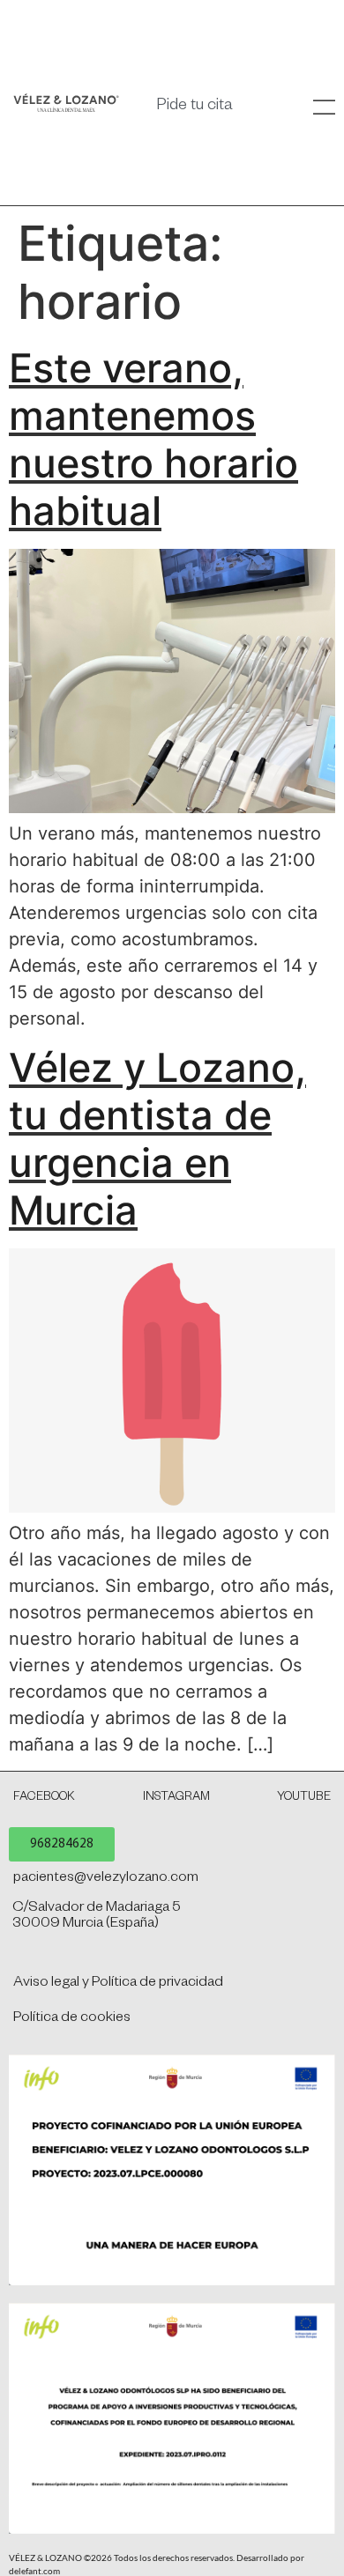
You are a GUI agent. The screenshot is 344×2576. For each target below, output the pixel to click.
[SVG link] (66, 103)
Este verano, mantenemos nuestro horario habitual (153, 439)
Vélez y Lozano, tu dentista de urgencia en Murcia (157, 1139)
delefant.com (34, 2571)
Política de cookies (72, 2019)
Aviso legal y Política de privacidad (118, 1984)
